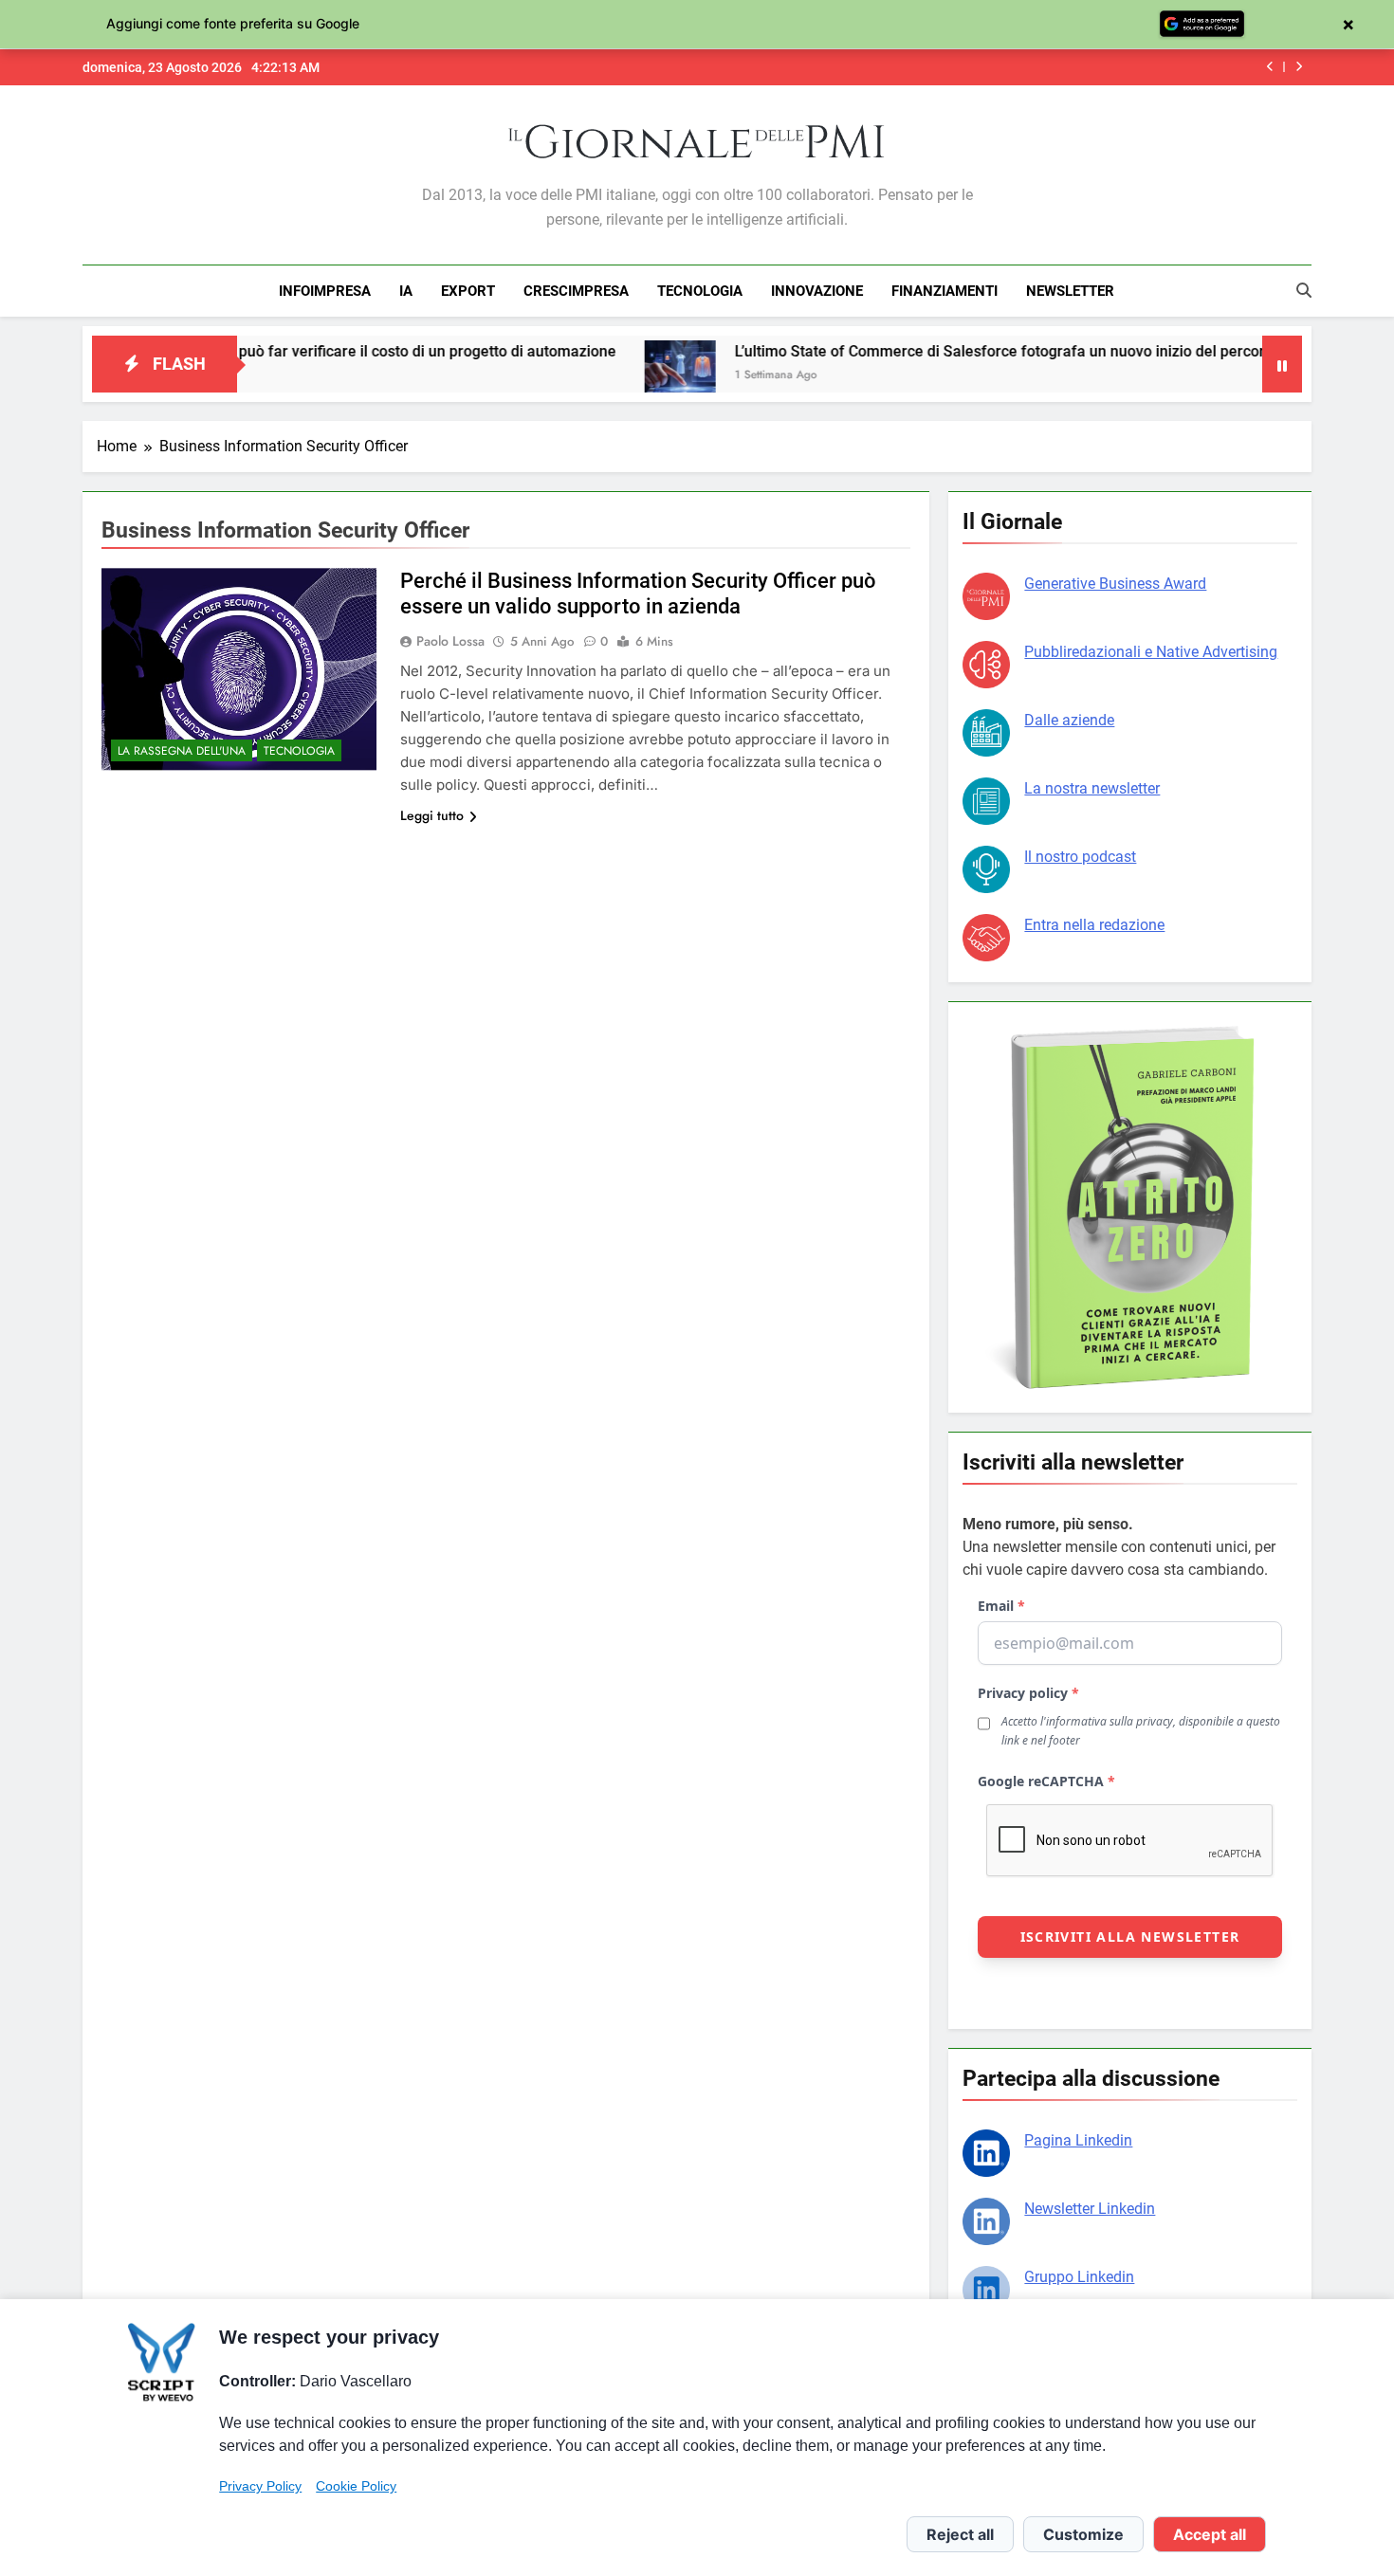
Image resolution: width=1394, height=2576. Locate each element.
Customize (1083, 2534)
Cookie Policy (356, 2486)
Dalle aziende (1069, 720)
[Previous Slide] (1270, 67)
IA (406, 291)
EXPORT (468, 291)
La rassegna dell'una (182, 751)
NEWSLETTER (1070, 291)
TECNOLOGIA (700, 291)
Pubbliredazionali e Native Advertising (1151, 652)
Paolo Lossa (450, 641)
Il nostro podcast (1080, 857)
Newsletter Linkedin (1090, 2209)
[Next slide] (1299, 67)
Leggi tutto (432, 815)
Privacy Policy (260, 2486)
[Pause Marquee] (1282, 364)
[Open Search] (1304, 290)
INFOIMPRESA (325, 291)
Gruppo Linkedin (1079, 2277)
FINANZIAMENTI (945, 291)
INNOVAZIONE (817, 291)
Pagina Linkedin (1078, 2140)
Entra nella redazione (1094, 925)
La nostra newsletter (1092, 788)
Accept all (1210, 2534)
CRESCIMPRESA (576, 291)
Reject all (960, 2534)
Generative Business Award (1115, 584)
